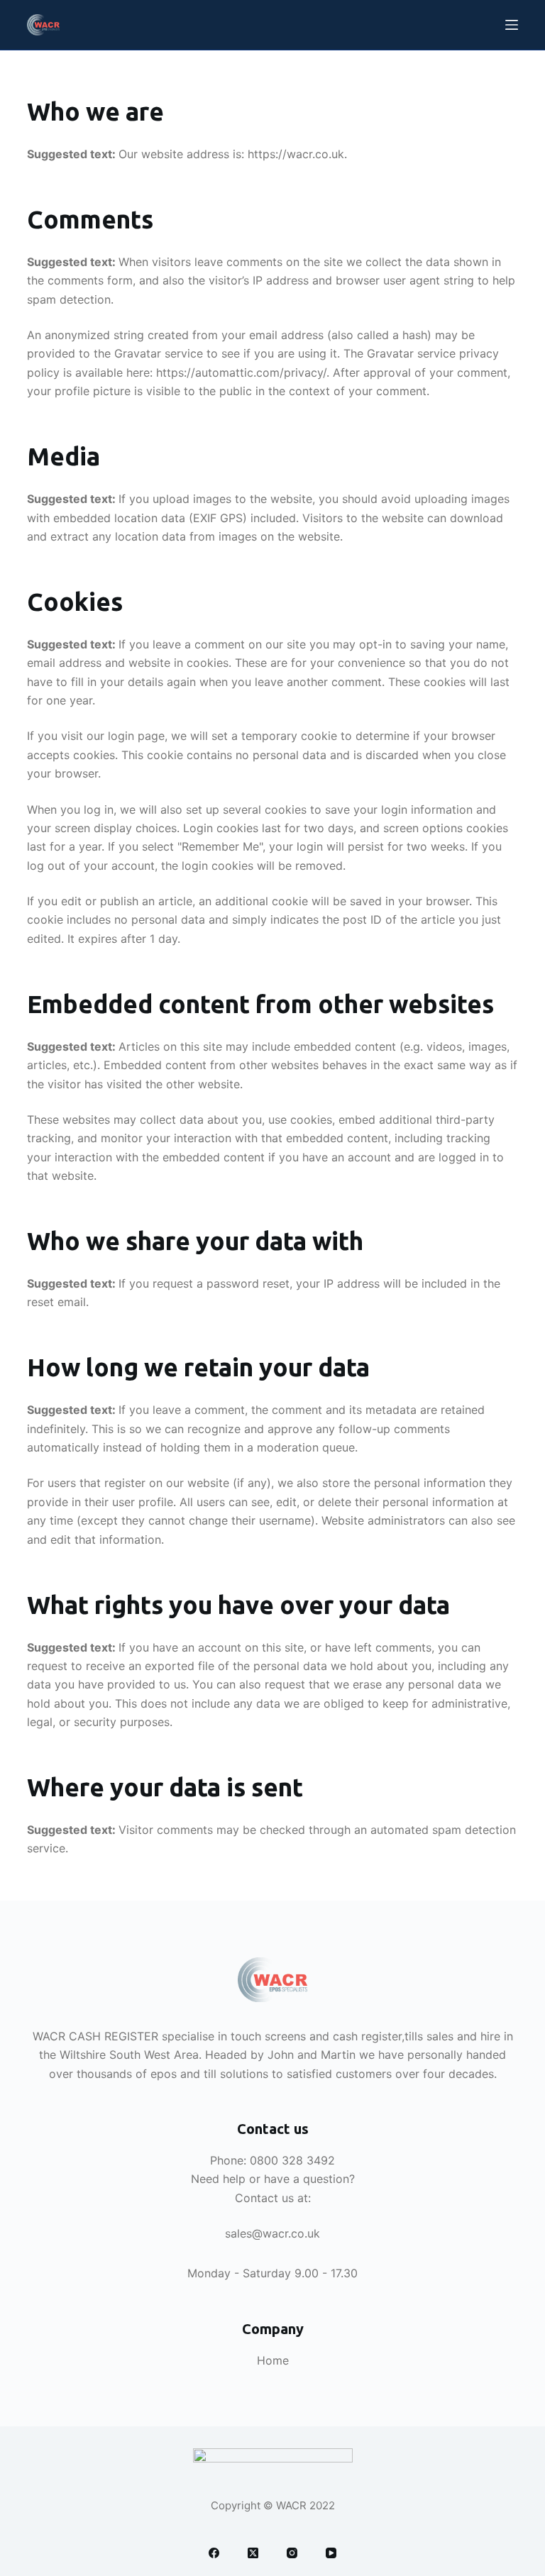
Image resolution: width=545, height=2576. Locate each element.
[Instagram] (292, 2553)
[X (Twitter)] (253, 2553)
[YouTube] (331, 2553)
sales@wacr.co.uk (272, 2233)
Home (273, 2360)
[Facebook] (214, 2553)
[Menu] (512, 25)
